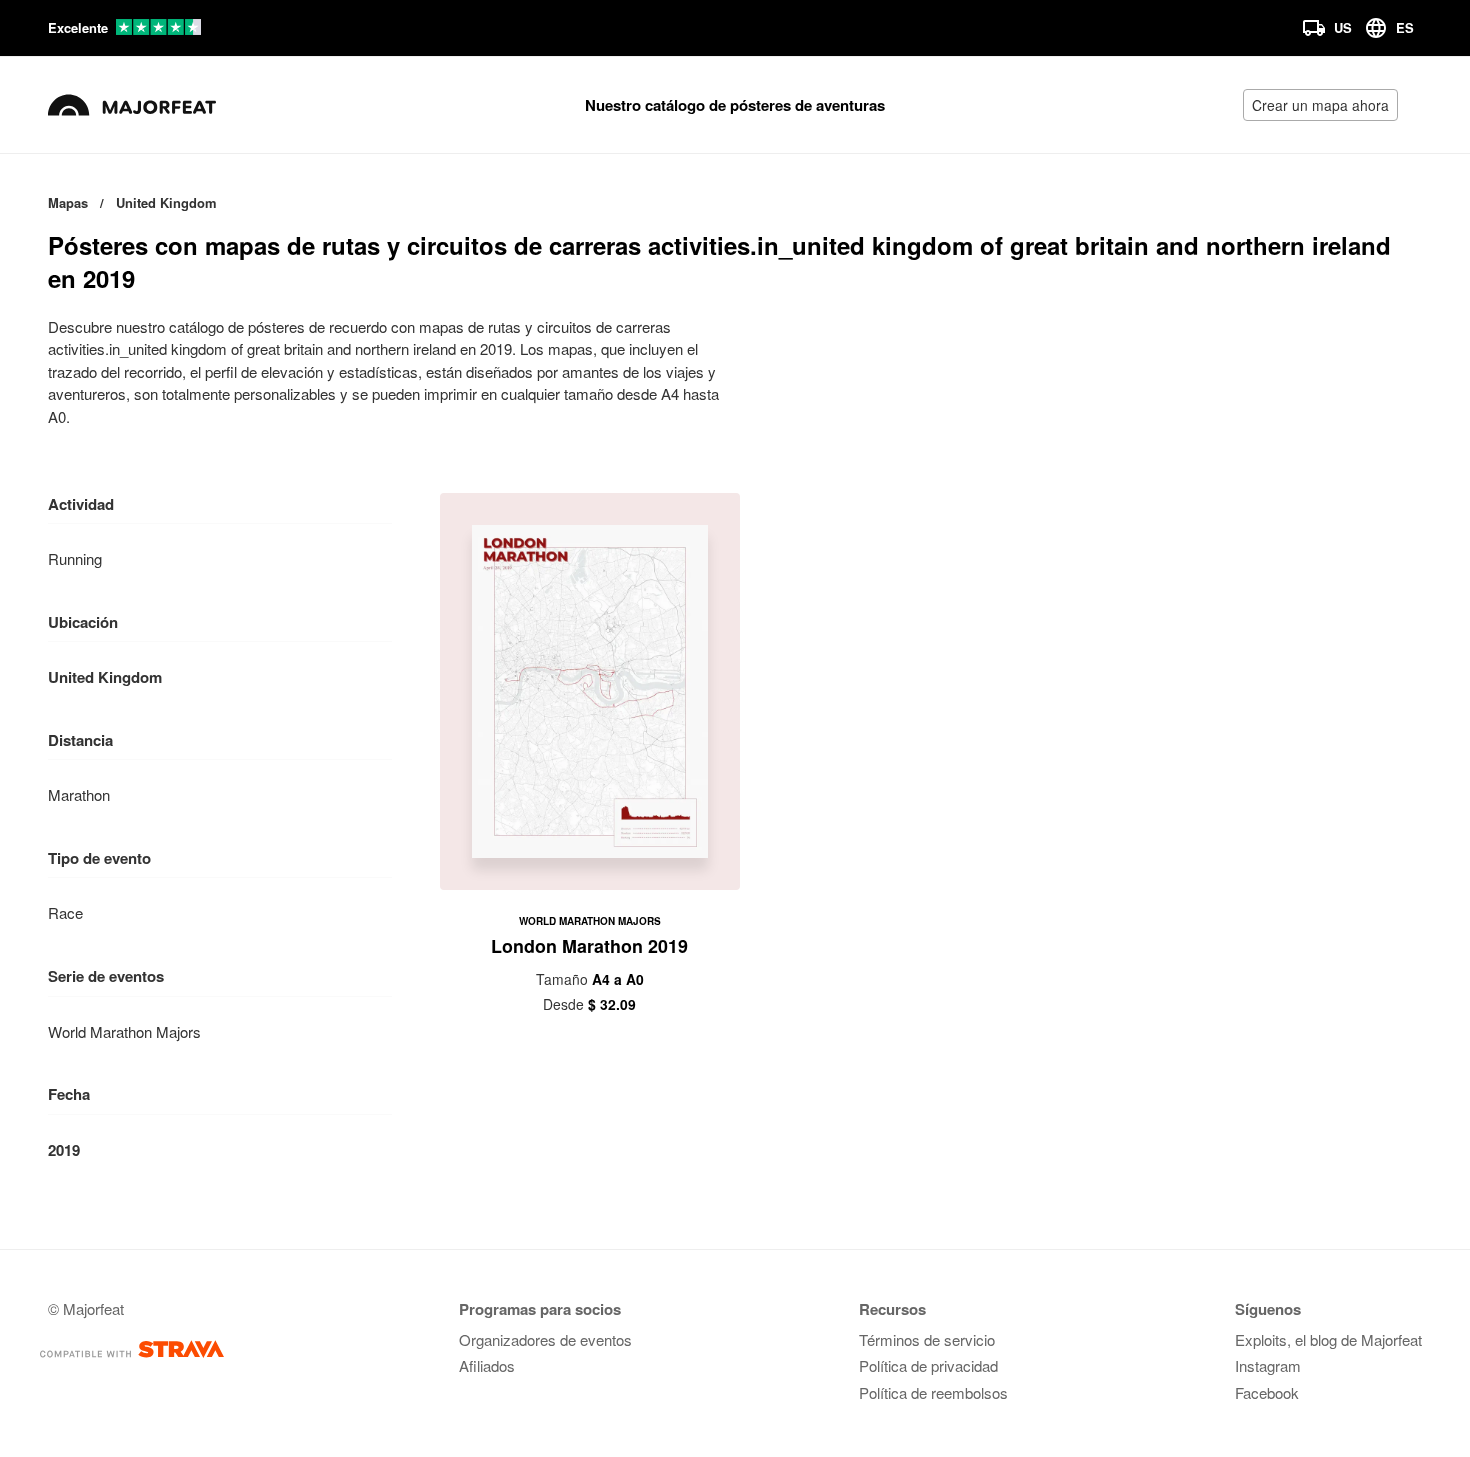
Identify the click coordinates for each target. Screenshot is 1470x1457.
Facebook (1267, 1392)
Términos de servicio (927, 1339)
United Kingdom (105, 677)
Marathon (79, 794)
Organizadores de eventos (545, 1339)
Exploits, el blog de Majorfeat (1328, 1339)
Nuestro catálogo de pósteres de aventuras (735, 105)
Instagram (1268, 1365)
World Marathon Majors (124, 1031)
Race (65, 912)
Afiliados (487, 1365)
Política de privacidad (928, 1365)
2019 (64, 1150)
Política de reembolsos (933, 1392)
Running (75, 558)
